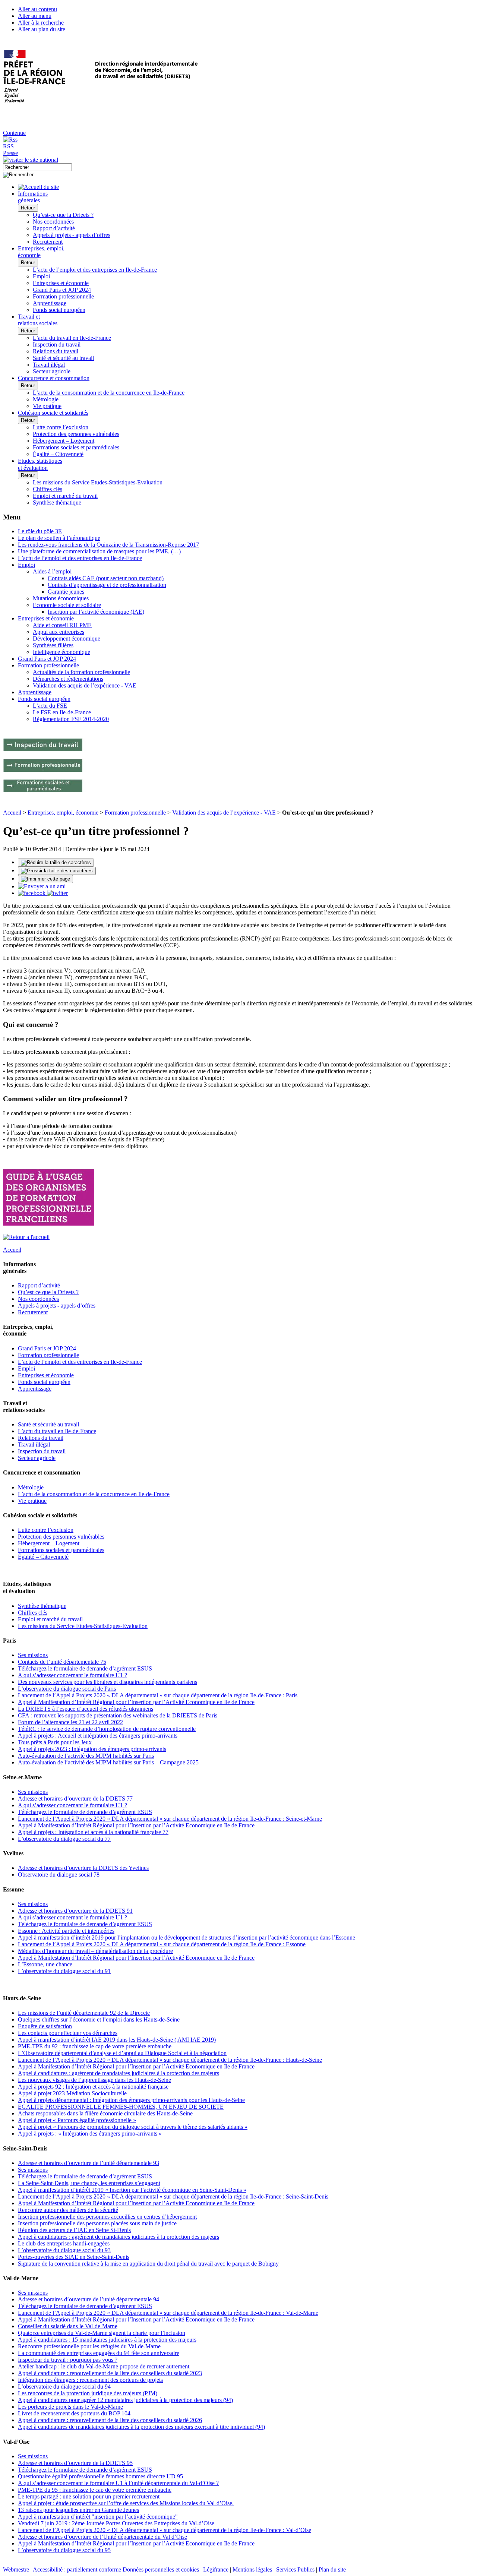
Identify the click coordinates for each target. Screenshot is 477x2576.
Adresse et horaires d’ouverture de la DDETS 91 (75, 1911)
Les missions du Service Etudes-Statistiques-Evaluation (98, 482)
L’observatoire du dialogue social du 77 (64, 1839)
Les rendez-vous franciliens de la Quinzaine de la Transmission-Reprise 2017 (108, 545)
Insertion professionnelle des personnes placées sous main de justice (97, 2223)
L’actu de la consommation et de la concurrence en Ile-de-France (109, 393)
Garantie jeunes (66, 592)
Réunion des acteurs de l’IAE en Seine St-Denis (74, 2230)
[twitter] (57, 893)
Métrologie (46, 399)
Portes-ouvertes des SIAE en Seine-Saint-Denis (74, 2257)
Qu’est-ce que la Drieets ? (63, 215)
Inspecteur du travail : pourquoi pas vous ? (68, 2360)
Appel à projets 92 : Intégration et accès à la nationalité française (93, 2087)
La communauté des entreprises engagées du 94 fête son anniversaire (99, 2353)
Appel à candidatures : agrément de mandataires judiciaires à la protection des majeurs (119, 2073)
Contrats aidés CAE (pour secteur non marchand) (106, 578)
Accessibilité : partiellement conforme (77, 2569)
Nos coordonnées (53, 222)
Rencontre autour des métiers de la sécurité (68, 2210)
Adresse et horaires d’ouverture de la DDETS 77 (75, 1799)
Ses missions (33, 1655)
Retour (28, 208)
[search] (37, 167)
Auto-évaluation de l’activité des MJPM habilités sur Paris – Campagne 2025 (108, 1762)
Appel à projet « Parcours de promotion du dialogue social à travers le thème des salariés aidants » (133, 2127)
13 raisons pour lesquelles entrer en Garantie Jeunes (78, 2510)
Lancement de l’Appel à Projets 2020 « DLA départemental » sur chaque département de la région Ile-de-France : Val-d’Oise (165, 2530)
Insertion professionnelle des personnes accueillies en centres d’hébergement (107, 2217)
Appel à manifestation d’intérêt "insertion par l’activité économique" (98, 2517)
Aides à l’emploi (52, 571)
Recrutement (48, 242)
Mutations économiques (61, 598)
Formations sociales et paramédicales (76, 447)
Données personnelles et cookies (161, 2569)
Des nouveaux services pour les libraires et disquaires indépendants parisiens (108, 1682)
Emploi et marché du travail (65, 496)
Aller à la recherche (41, 23)
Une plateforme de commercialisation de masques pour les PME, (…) (99, 551)
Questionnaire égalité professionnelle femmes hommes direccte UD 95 (100, 2476)
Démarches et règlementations (68, 679)
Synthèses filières (53, 645)
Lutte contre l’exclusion (61, 427)
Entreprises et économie (61, 283)
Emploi (41, 276)
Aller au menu (35, 16)
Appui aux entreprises (59, 632)
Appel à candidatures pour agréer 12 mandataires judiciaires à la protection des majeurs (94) (125, 2400)
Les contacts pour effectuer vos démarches (68, 2033)
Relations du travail (56, 351)
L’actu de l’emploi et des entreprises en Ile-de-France (95, 270)
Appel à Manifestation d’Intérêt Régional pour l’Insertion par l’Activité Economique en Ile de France (136, 1702)
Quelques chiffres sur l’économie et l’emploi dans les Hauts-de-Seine (99, 2019)
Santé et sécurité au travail (63, 358)
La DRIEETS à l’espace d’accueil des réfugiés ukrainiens (86, 1709)
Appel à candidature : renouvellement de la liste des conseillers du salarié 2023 (110, 2373)
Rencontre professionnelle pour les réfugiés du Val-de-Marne (89, 2346)
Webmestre (16, 2569)
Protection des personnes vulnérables (76, 434)
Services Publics (295, 2569)
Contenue (14, 133)
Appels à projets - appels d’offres (72, 235)
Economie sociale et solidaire (67, 605)
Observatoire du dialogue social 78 (59, 1875)
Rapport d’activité (54, 228)
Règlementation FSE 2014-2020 (71, 719)
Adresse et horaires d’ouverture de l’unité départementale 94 (89, 2299)
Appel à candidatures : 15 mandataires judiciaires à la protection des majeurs (107, 2340)
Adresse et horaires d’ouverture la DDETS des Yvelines (83, 1868)
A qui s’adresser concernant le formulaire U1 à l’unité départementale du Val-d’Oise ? (118, 2483)
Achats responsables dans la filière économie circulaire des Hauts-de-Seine (105, 2113)
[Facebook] (32, 893)
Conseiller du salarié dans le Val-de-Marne (68, 2326)
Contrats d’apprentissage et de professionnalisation (107, 585)
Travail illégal (49, 365)
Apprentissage (50, 303)
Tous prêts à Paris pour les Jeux (55, 1742)
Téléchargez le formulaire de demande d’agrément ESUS (85, 1668)
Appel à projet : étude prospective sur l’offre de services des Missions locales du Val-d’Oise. (126, 2503)
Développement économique (67, 639)
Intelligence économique (61, 652)
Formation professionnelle (63, 296)
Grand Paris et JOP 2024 (62, 290)
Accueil (12, 813)
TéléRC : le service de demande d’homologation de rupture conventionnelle (107, 1729)
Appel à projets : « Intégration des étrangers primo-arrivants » (90, 2134)
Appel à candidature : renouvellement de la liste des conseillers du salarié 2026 (110, 2420)
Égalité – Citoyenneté (58, 454)
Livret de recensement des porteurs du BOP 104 (74, 2413)
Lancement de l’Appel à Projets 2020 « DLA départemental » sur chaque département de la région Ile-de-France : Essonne (162, 1944)
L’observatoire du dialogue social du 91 (64, 1971)
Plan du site (332, 2569)
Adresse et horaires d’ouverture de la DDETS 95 (75, 2463)
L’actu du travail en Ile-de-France (72, 338)
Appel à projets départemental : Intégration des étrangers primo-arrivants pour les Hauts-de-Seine (131, 2100)
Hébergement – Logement (64, 441)
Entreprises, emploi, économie (63, 813)
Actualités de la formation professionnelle (81, 672)
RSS (8, 146)
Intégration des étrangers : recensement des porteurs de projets (90, 2380)
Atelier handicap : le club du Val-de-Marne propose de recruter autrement (104, 2366)
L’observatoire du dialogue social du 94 (64, 2387)
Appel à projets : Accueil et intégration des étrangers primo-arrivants (98, 1736)
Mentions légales (252, 2569)
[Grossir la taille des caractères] (57, 871)
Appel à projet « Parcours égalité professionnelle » (77, 2120)
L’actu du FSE (50, 706)
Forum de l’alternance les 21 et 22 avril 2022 (70, 1722)
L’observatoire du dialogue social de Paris (67, 1689)
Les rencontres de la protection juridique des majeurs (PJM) (88, 2393)
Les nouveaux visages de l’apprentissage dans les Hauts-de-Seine (94, 2080)
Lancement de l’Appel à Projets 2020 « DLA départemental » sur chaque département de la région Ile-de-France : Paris (158, 1695)
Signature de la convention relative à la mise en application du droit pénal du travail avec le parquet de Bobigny (148, 2264)
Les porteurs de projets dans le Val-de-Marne (70, 2407)
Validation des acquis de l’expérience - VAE (85, 685)
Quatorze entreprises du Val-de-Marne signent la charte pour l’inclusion (102, 2333)
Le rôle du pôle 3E (40, 531)
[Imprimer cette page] (45, 879)
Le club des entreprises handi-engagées (64, 2243)
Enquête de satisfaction (45, 2026)
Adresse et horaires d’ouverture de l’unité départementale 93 (89, 2163)
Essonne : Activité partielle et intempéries (66, 1931)
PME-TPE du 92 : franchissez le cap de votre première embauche (95, 2046)
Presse (10, 153)
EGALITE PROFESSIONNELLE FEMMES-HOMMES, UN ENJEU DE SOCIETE (121, 2107)
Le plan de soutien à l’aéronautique (59, 538)
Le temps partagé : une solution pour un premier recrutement (89, 2496)
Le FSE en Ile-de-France (62, 712)
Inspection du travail (57, 344)
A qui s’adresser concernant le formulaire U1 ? (72, 1675)
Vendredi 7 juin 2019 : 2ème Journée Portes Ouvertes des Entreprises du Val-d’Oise (116, 2523)
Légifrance (216, 2569)
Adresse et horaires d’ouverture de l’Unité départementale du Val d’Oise (102, 2537)
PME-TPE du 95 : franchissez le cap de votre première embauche (95, 2490)
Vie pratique (47, 406)
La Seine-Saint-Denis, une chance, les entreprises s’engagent (89, 2183)
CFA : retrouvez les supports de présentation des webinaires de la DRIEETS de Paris (118, 1715)
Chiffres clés (48, 489)
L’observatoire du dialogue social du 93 (64, 2250)
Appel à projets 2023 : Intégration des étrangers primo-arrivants (92, 1749)
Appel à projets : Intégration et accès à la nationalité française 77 (93, 1832)
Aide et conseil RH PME (62, 625)
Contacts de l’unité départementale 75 (62, 1662)
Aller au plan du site (42, 29)
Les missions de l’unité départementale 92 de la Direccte (84, 2013)
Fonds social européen (59, 310)
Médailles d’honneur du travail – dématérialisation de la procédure (95, 1951)
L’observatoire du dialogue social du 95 (64, 2550)
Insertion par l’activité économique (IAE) (96, 612)
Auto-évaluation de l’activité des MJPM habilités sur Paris (86, 1756)
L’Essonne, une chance (45, 1964)
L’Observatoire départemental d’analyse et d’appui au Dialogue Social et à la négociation (122, 2053)
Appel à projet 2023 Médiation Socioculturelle (72, 2093)
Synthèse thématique (57, 502)
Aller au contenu (37, 9)
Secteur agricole (52, 371)
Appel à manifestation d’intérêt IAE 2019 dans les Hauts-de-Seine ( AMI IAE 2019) (117, 2040)
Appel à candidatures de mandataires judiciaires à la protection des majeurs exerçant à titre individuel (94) (141, 2427)
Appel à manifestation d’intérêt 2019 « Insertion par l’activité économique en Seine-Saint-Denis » (132, 2190)
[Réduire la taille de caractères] (56, 863)
